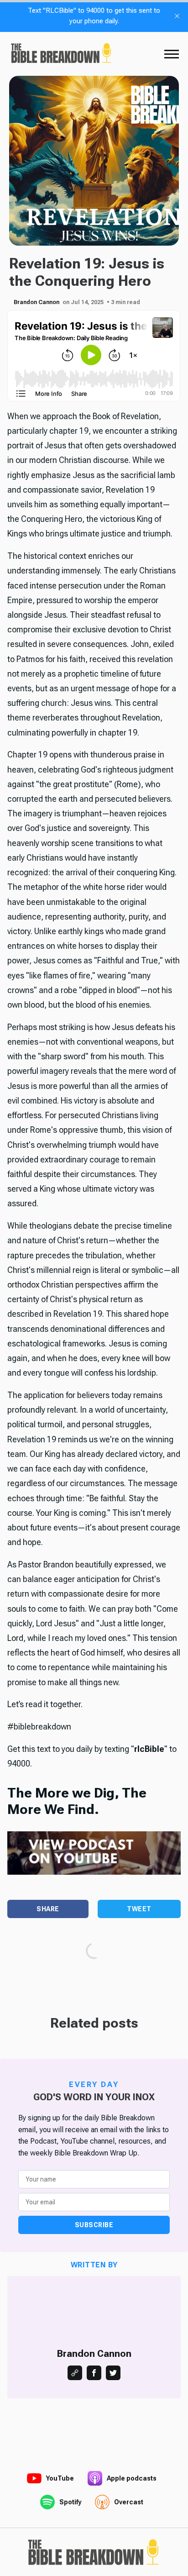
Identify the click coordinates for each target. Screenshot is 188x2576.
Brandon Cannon (37, 302)
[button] (172, 54)
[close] (177, 16)
